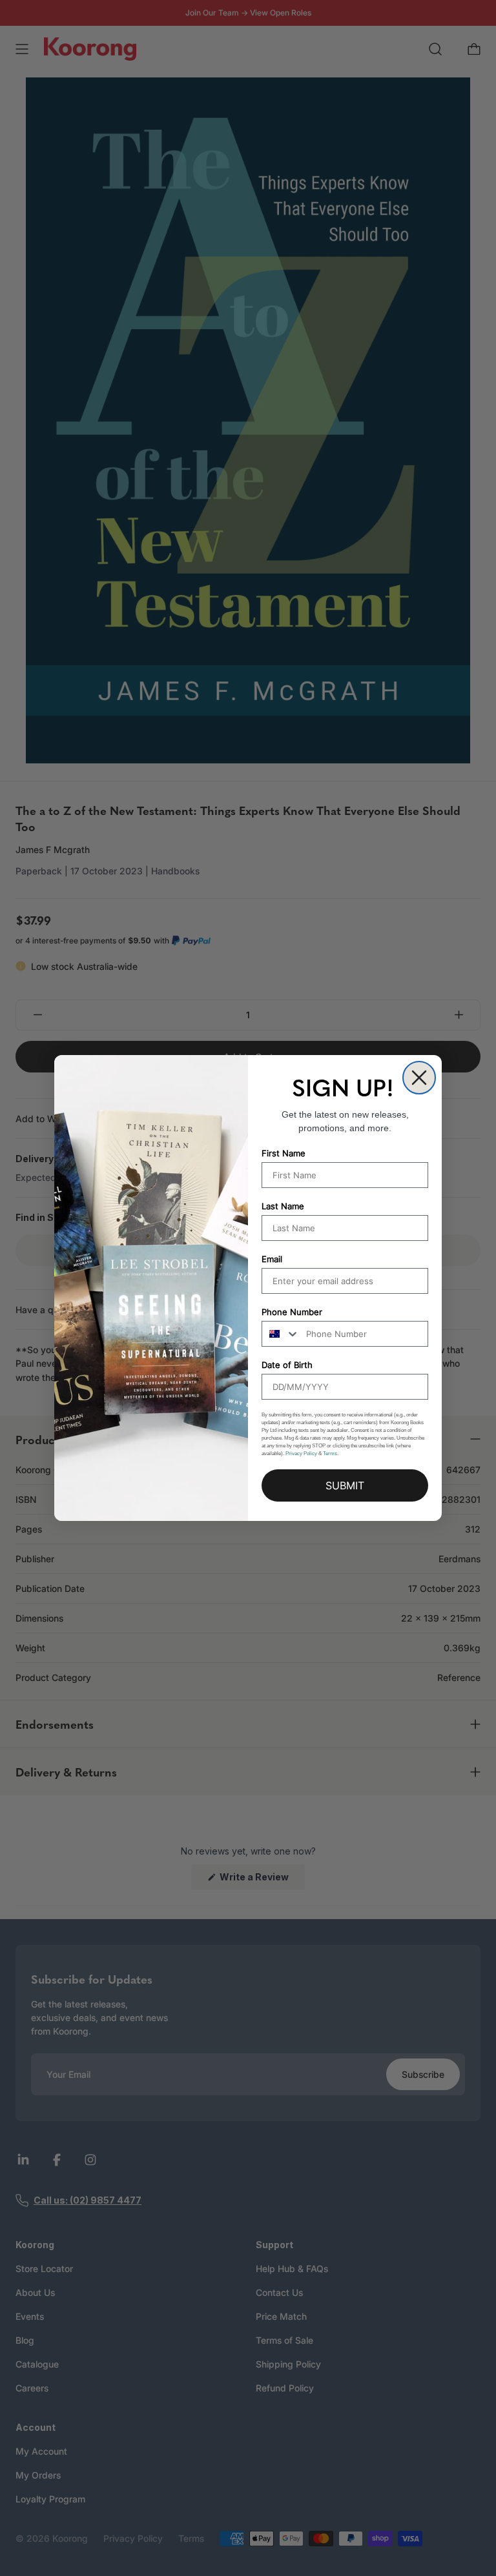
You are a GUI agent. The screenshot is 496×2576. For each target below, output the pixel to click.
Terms (330, 1454)
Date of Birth (287, 1365)
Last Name (283, 1206)
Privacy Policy (301, 1454)
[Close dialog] (419, 1078)
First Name (284, 1153)
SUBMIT (345, 1485)
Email (272, 1259)
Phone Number (292, 1312)
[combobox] (281, 1334)
